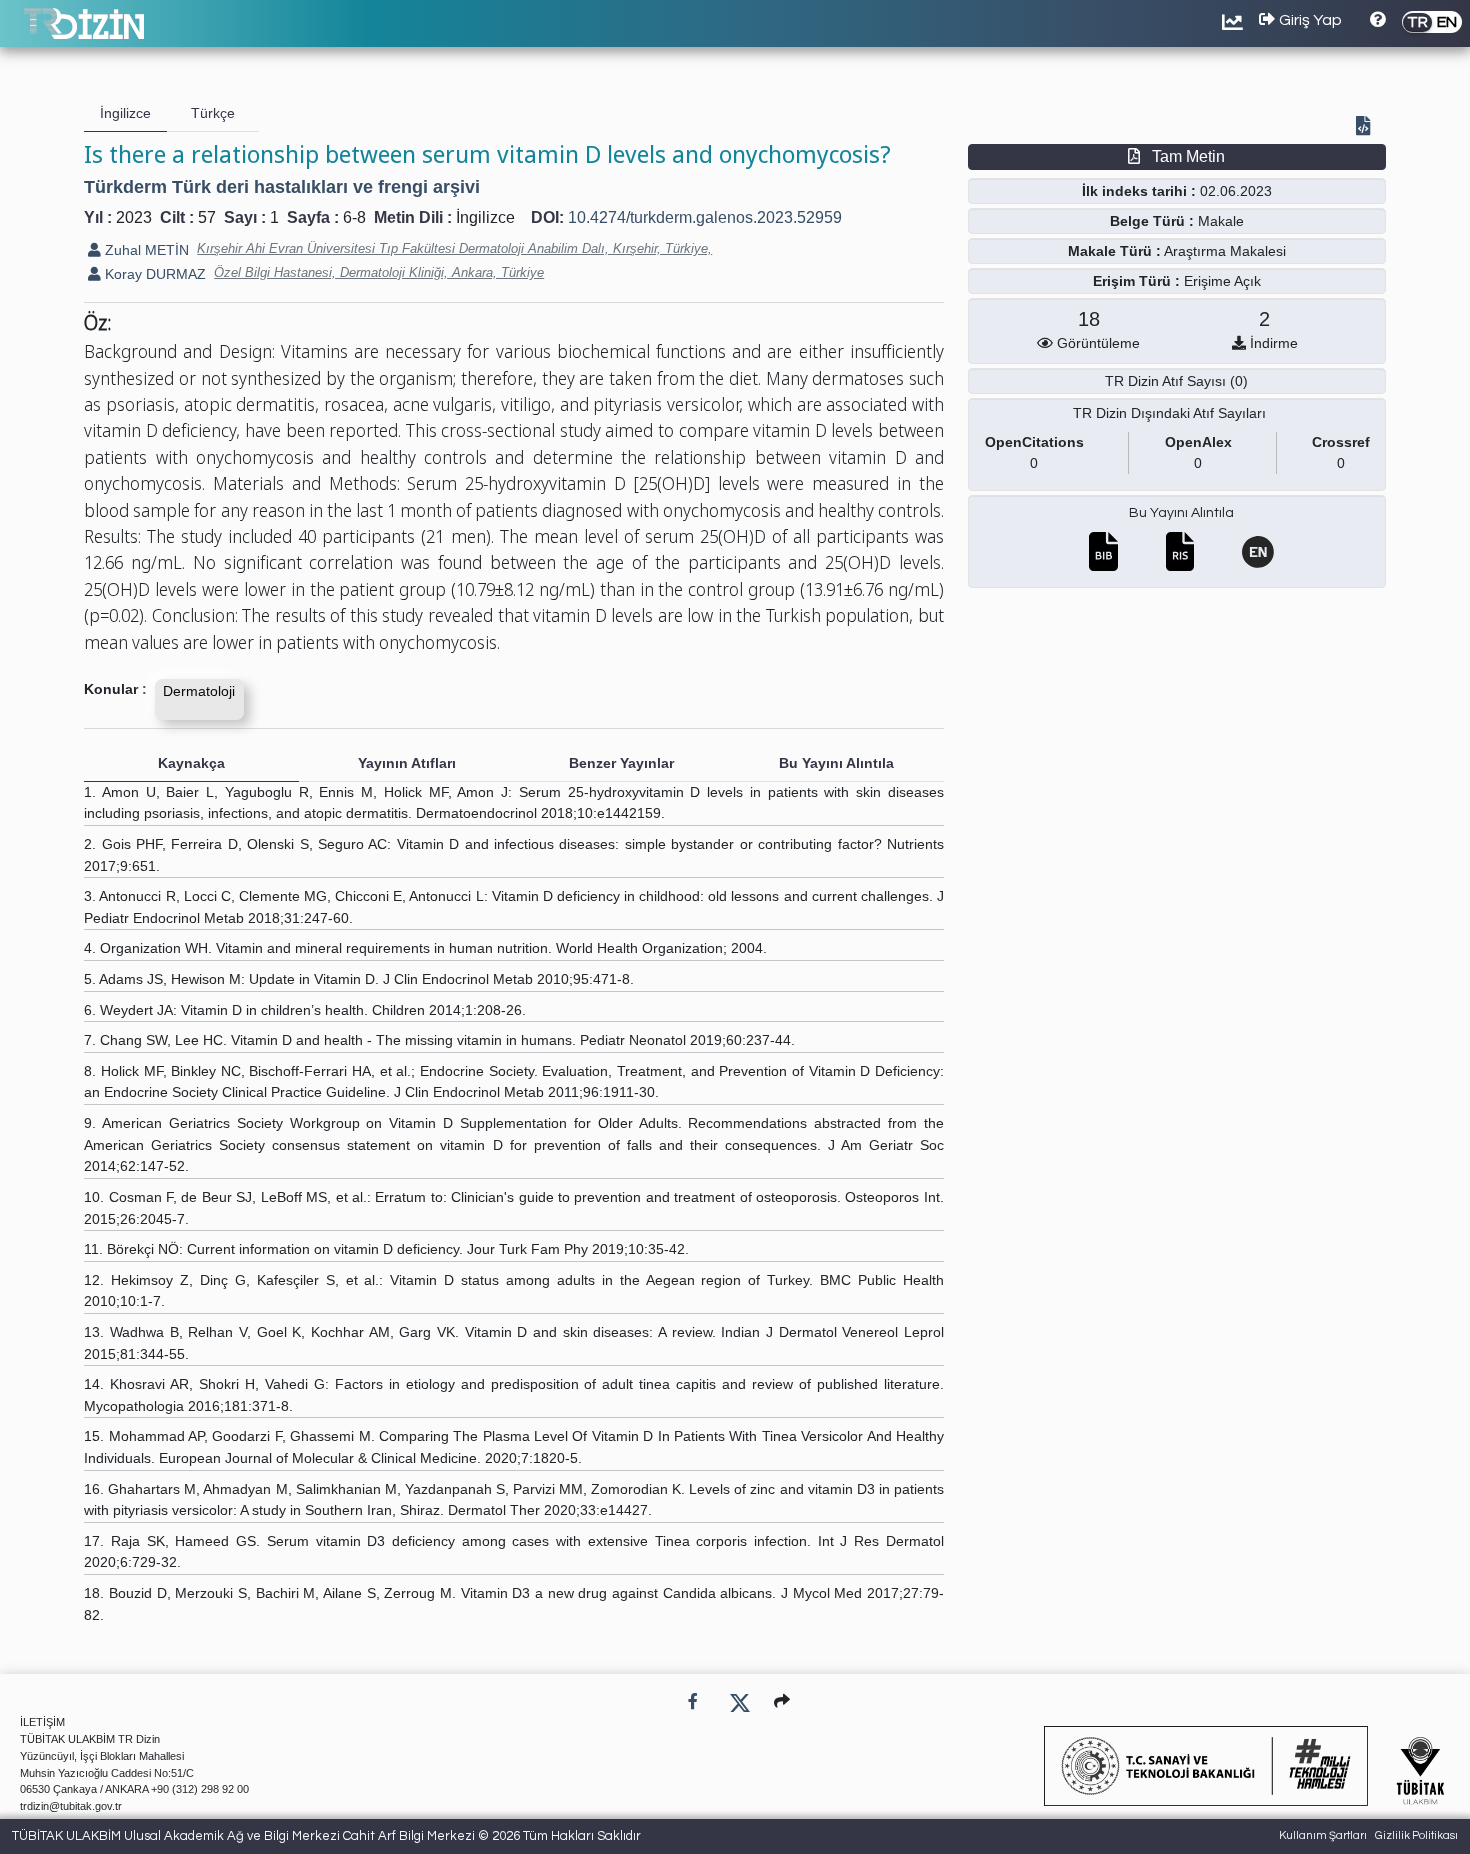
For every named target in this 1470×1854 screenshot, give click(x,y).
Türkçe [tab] (213, 113)
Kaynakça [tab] (191, 763)
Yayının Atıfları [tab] (407, 763)
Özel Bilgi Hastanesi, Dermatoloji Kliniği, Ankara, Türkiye (379, 272)
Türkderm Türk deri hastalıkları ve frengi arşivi (282, 187)
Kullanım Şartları (1323, 1835)
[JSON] (1367, 128)
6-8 (354, 217)
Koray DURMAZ (153, 274)
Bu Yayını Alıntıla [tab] (836, 763)
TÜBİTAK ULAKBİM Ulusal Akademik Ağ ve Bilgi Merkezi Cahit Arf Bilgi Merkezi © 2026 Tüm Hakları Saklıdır (326, 1836)
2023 (134, 217)
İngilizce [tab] (125, 113)
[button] (782, 1701)
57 (207, 217)
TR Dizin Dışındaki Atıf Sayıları (1169, 413)
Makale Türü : (1114, 251)
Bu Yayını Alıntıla (1181, 513)
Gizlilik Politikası (1416, 1835)
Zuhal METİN (145, 250)
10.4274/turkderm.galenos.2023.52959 (705, 217)
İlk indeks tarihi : (1139, 191)
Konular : (115, 689)
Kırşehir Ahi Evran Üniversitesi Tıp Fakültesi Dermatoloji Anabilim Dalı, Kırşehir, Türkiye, (454, 248)
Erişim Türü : (1136, 281)
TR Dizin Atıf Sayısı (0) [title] (1176, 381)
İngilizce (485, 217)
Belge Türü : (1152, 221)
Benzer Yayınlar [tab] (621, 763)
